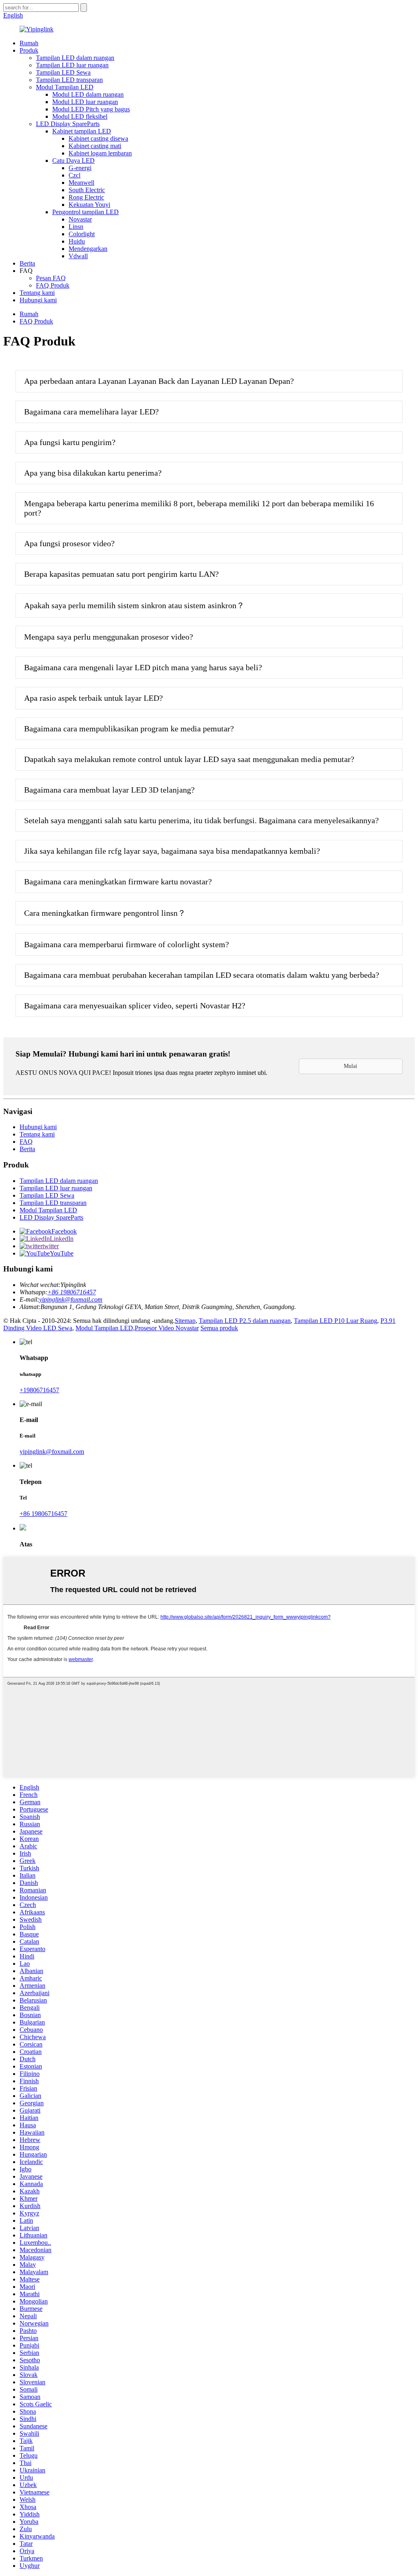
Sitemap (185, 1321)
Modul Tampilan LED (65, 87)
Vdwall (78, 256)
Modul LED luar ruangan (85, 102)
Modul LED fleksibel (80, 116)
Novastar (80, 219)
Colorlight (82, 234)
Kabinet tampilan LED (82, 131)
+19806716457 (39, 1390)
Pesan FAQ (51, 278)
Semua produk (219, 1328)
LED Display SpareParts (68, 124)
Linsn (76, 227)
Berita (27, 263)
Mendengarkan (88, 249)
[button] (351, 1066)
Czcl (74, 175)
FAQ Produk (53, 285)
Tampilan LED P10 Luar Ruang (336, 1321)
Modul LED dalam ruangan (88, 94)
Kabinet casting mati (95, 146)
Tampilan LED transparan (69, 80)
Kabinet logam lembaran (100, 153)
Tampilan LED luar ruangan (72, 65)
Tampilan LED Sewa (63, 72)
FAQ (26, 1142)
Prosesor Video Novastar (167, 1328)
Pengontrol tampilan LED (86, 212)
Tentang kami (37, 293)
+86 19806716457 (72, 1292)
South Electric (87, 190)
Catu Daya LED (73, 161)
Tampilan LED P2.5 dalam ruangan (245, 1321)
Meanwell (81, 183)
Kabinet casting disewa (98, 138)
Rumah (29, 43)
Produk (29, 50)
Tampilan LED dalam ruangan (75, 58)
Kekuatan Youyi (89, 205)
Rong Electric (86, 197)
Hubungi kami (38, 300)
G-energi (80, 168)
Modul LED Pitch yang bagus (91, 109)
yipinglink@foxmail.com (71, 1299)
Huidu (77, 241)
